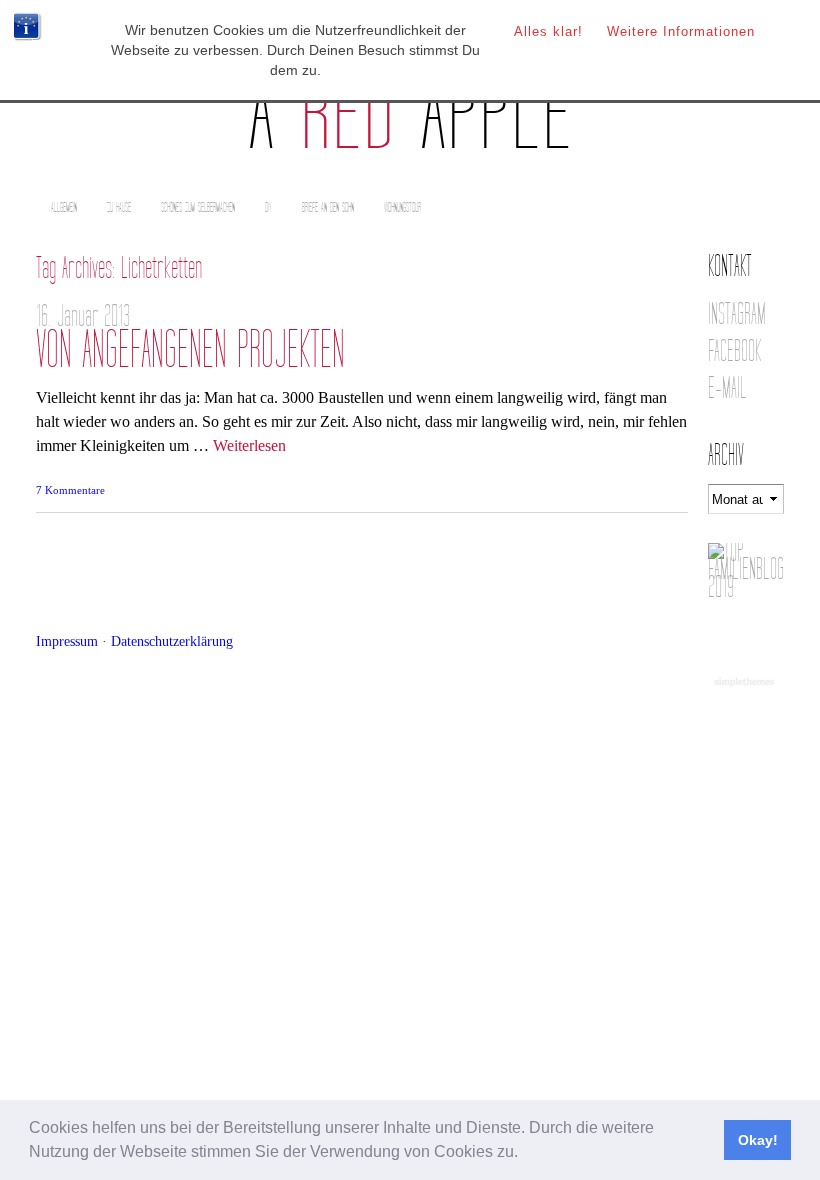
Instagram (737, 314)
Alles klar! (548, 31)
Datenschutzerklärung (172, 641)
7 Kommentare (70, 490)
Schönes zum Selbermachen (198, 207)
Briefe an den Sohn (328, 207)
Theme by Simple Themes (746, 683)
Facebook (734, 351)
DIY (268, 207)
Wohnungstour (402, 207)
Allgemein (64, 207)
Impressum (67, 641)
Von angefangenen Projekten (190, 350)
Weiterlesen (249, 445)
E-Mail (727, 388)
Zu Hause (119, 207)
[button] (525, 1154)
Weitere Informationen (681, 31)
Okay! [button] (758, 1140)
